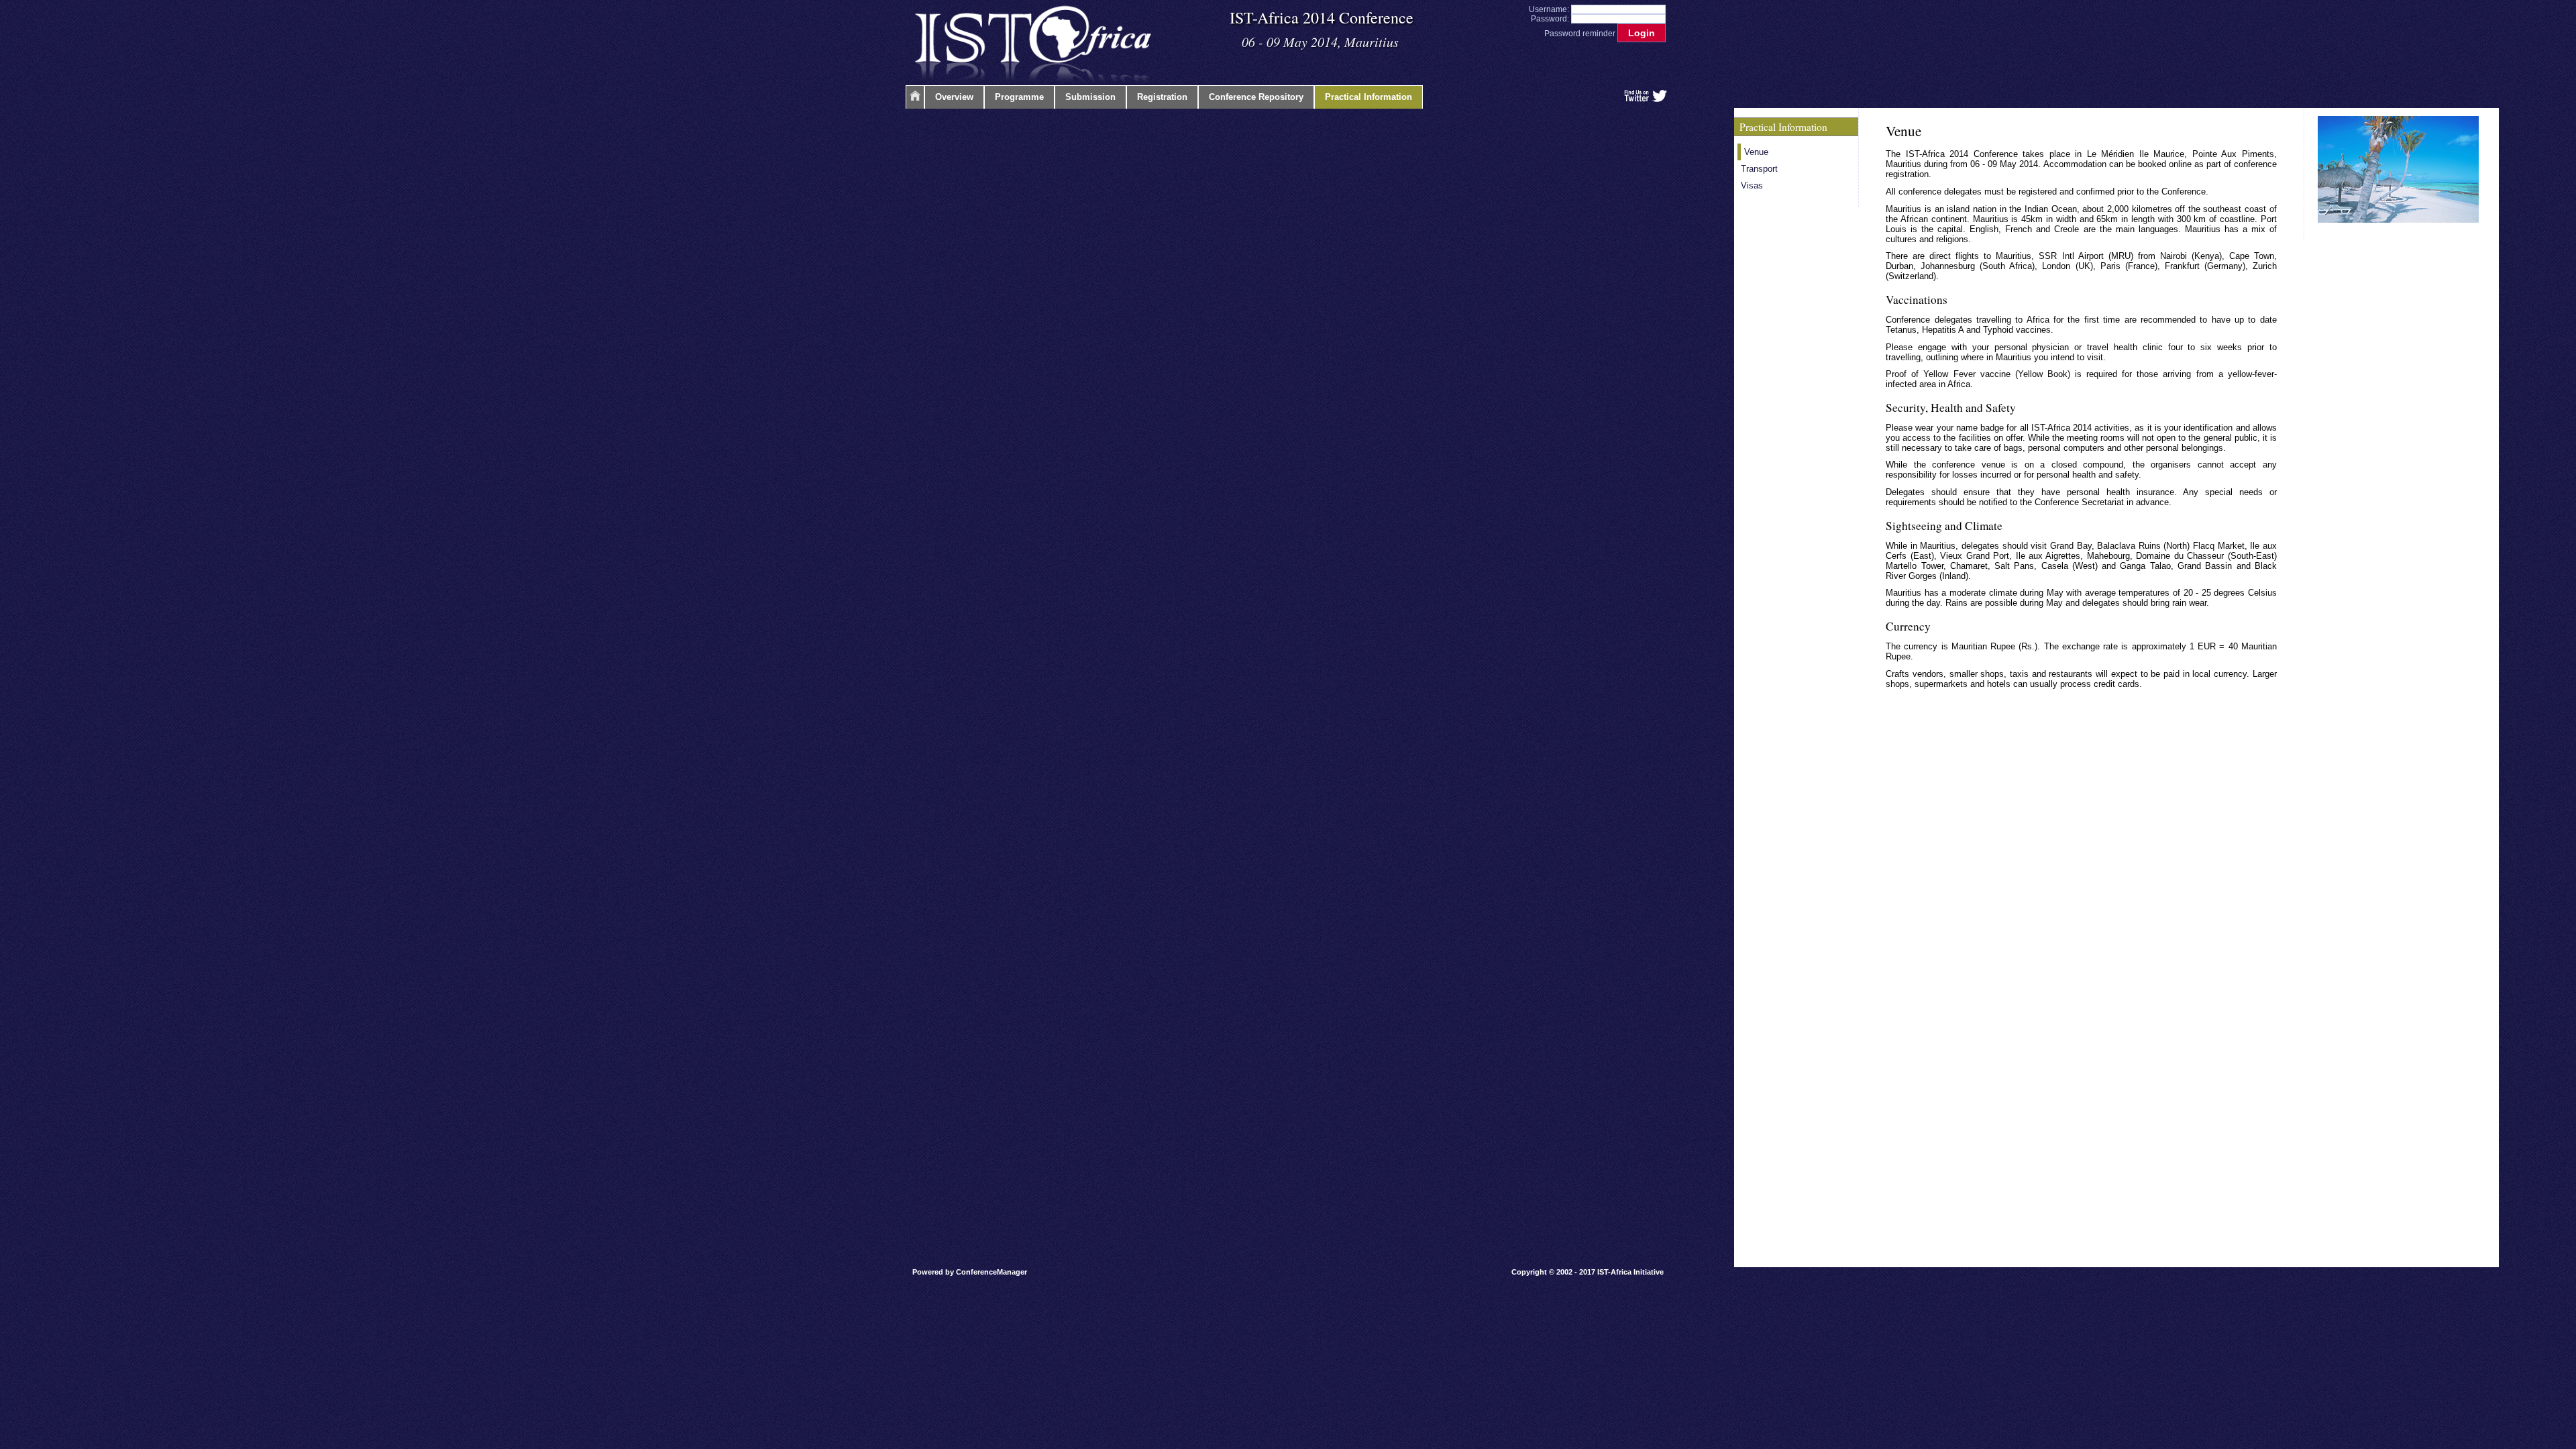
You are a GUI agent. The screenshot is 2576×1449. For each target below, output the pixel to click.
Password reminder (1580, 34)
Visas (1752, 185)
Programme (1019, 97)
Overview (954, 97)
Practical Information (1368, 97)
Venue (1756, 152)
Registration (1162, 97)
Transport (1759, 169)
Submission (1090, 97)
